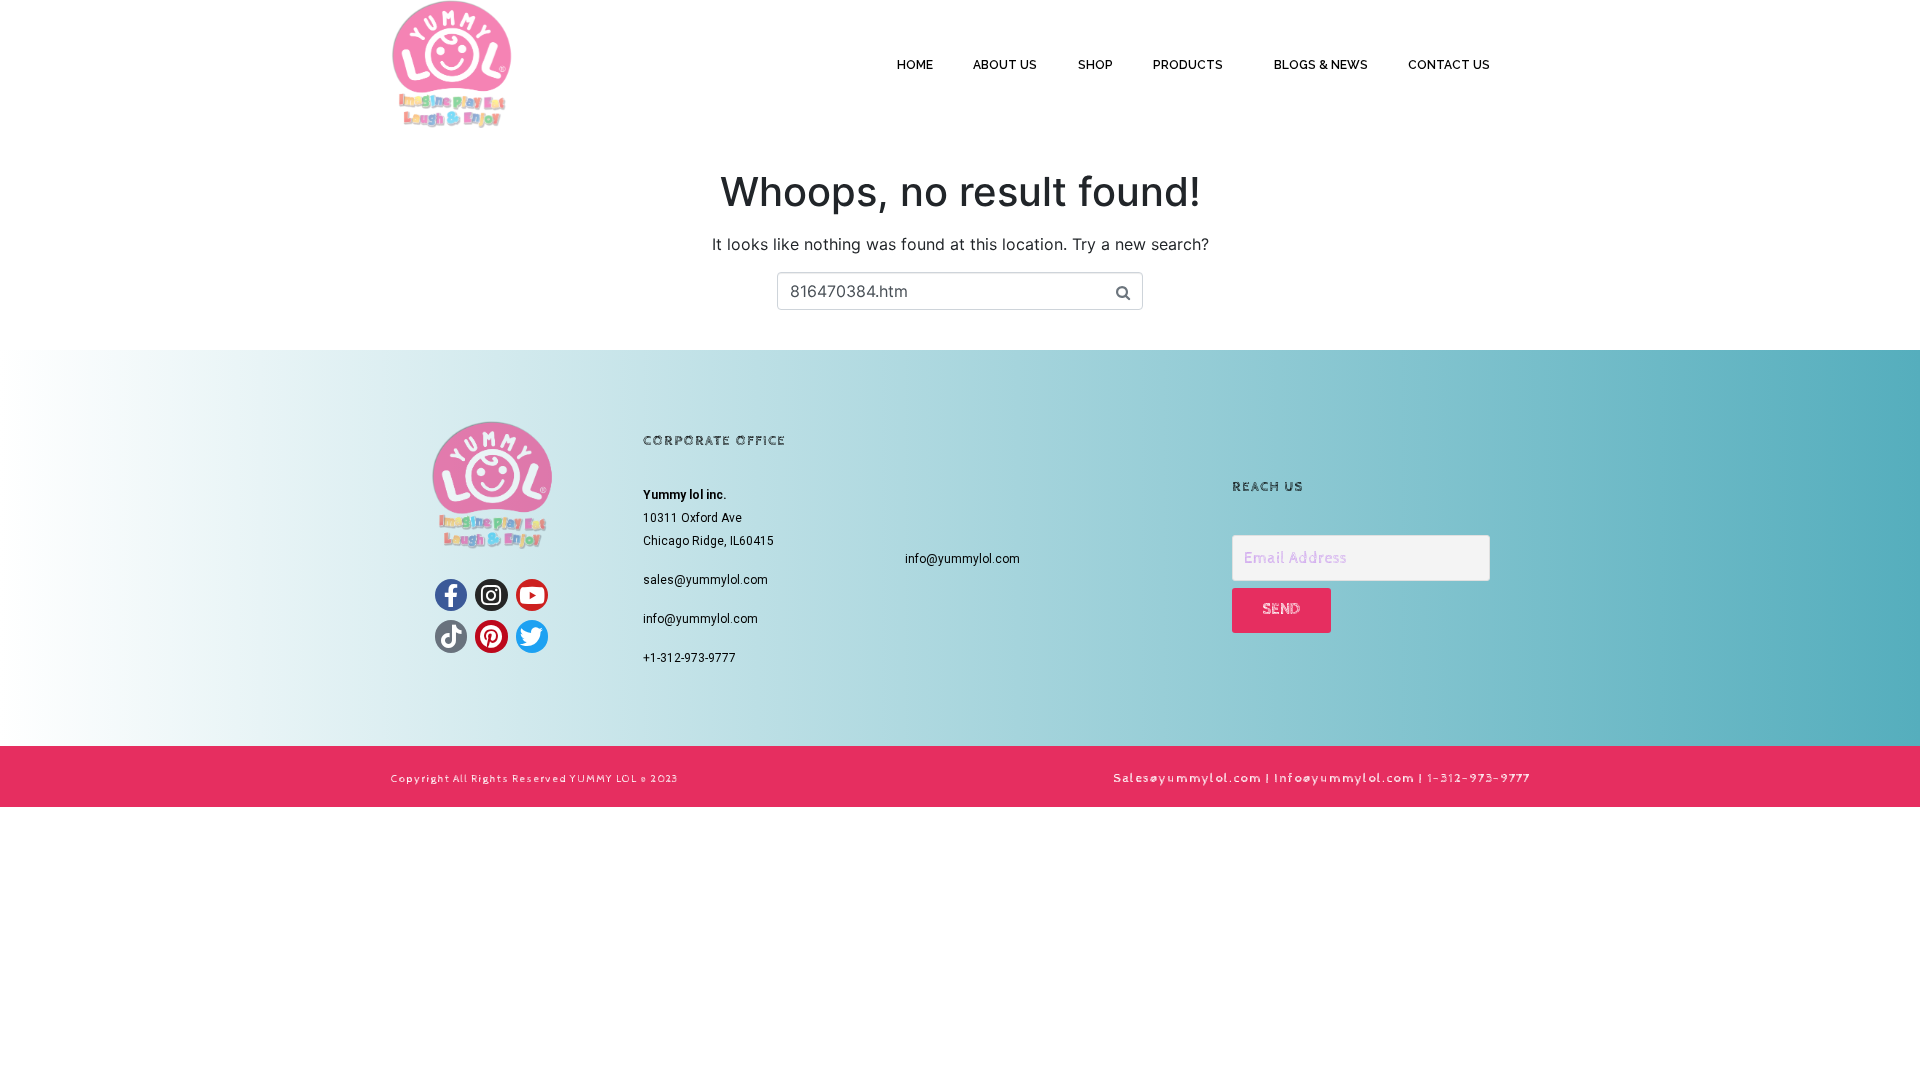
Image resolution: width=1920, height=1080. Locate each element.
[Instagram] (491, 595)
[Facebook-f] (451, 595)
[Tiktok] (451, 636)
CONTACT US (1449, 65)
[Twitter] (532, 636)
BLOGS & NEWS (1321, 65)
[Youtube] (532, 595)
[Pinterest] (491, 636)
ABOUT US (1005, 65)
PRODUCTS (1188, 65)
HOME (915, 65)
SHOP (1095, 65)
